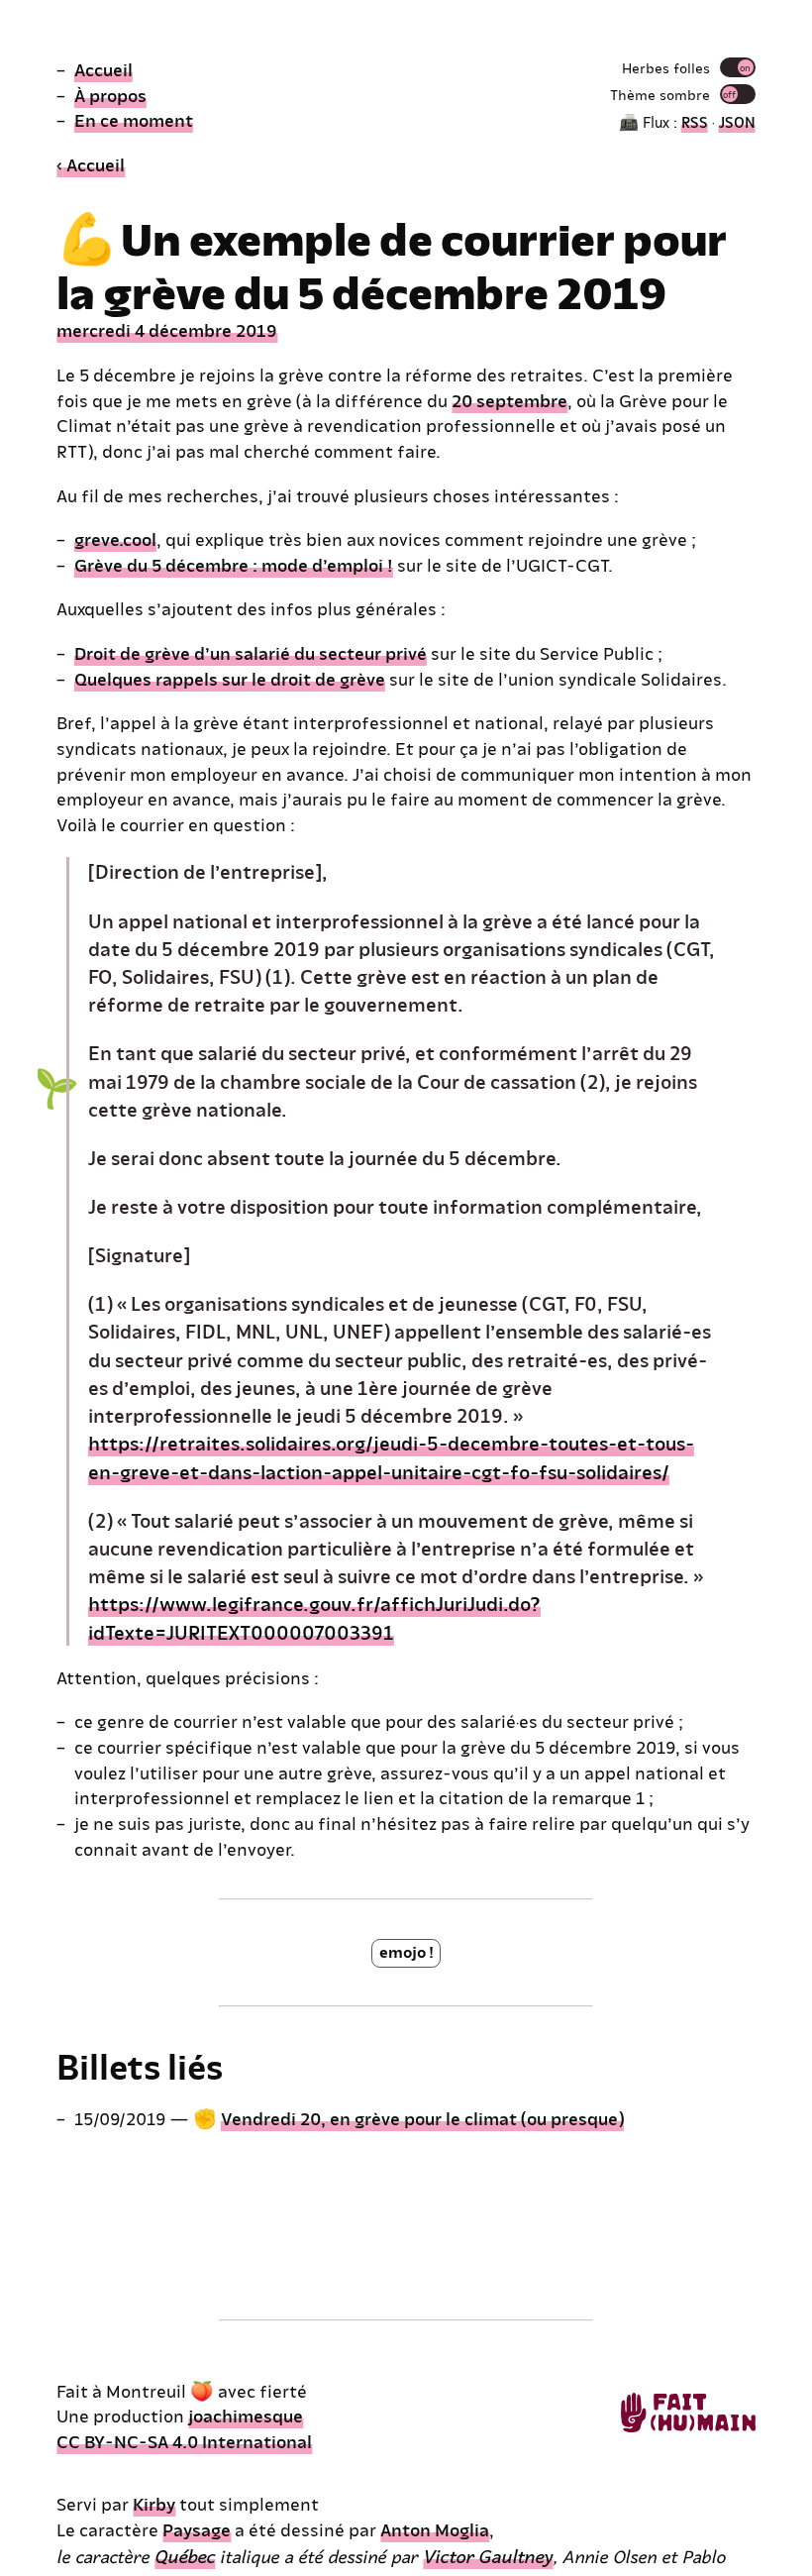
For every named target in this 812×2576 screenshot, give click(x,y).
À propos (110, 95)
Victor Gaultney (488, 2555)
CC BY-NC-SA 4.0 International (184, 2441)
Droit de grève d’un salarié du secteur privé (251, 652)
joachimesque (246, 2415)
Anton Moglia (435, 2529)
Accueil (103, 69)
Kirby (154, 2503)
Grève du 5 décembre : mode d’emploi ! (234, 564)
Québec (185, 2555)
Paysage (197, 2529)
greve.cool (115, 538)
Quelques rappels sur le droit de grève (230, 678)
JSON (737, 121)
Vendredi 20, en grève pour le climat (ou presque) (422, 2118)
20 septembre (509, 400)
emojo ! (406, 1951)
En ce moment (134, 119)
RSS (695, 121)
